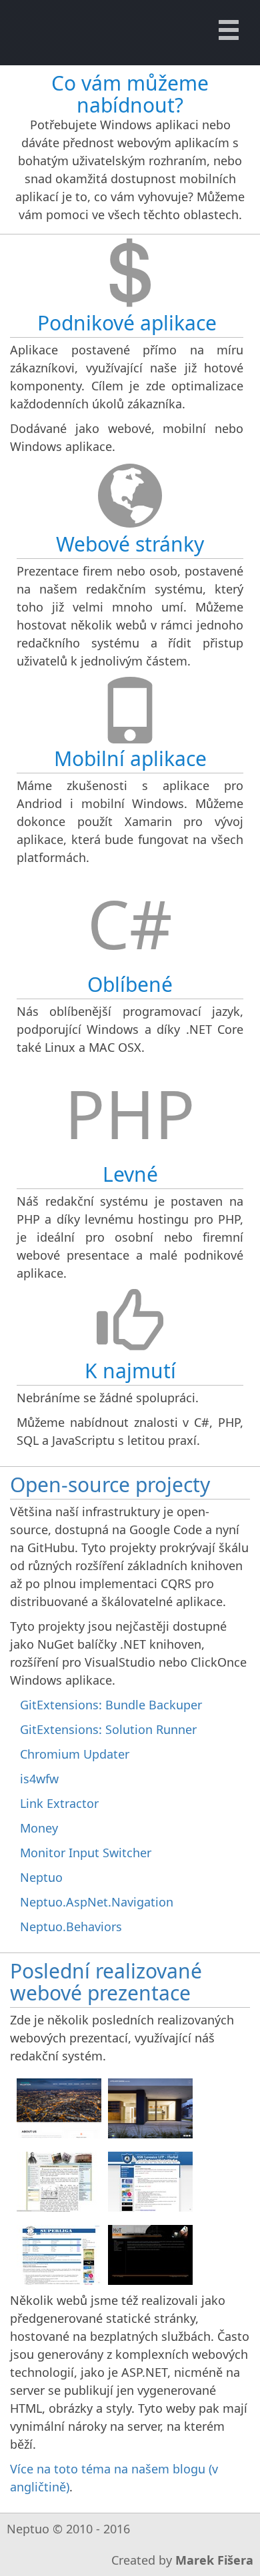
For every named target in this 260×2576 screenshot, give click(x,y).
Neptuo (41, 1877)
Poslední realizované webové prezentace (106, 1982)
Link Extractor (59, 1803)
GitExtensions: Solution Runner (108, 1729)
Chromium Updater (75, 1754)
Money (39, 1828)
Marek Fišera (214, 2560)
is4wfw (39, 1779)
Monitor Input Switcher (86, 1853)
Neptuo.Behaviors (71, 1927)
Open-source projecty (110, 1485)
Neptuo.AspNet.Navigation (97, 1902)
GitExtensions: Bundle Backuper (111, 1705)
